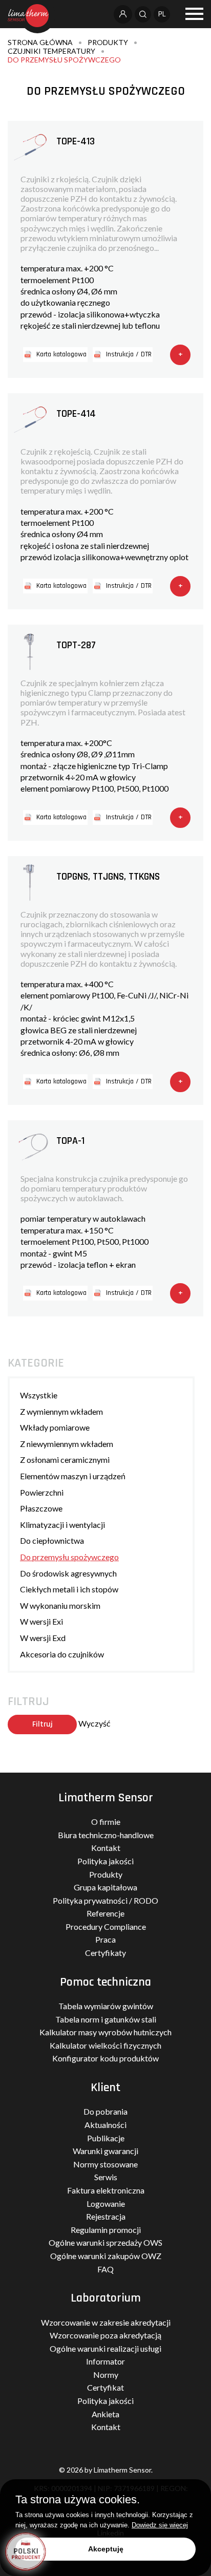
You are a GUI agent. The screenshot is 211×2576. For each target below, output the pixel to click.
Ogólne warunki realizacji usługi (105, 2348)
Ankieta (105, 2414)
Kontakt (106, 1848)
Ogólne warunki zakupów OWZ (106, 2256)
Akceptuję (106, 2549)
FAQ (105, 2269)
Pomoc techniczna (105, 1982)
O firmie (106, 1822)
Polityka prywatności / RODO (105, 1900)
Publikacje (106, 2138)
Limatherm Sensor (106, 1798)
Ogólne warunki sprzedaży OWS (105, 2242)
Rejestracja (106, 2216)
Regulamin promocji (106, 2230)
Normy (106, 2375)
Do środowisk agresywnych (68, 1573)
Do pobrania (105, 2111)
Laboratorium (106, 2298)
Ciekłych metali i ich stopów (69, 1589)
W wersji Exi (41, 1621)
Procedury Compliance (106, 1926)
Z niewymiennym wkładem (67, 1444)
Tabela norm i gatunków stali (106, 2019)
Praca (105, 1939)
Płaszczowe (41, 1508)
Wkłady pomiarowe (55, 1427)
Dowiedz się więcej (160, 2525)
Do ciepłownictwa (52, 1540)
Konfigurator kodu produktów (105, 2058)
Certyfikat (105, 2387)
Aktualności (105, 2125)
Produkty (108, 42)
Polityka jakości (105, 1861)
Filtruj (43, 1724)
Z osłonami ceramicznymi (65, 1460)
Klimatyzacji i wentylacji (62, 1525)
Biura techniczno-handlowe (106, 1835)
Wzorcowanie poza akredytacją (105, 2335)
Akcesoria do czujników (62, 1654)
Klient (105, 2088)
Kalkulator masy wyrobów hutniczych (105, 2032)
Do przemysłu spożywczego (64, 60)
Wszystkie (39, 1395)
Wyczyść (94, 1723)
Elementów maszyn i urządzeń (73, 1476)
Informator (105, 2361)
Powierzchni (42, 1492)
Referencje (105, 1913)
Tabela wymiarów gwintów (106, 2006)
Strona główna (40, 42)
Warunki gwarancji (105, 2151)
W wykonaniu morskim (60, 1605)
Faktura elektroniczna (106, 2190)
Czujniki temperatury (51, 51)
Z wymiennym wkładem (61, 1411)
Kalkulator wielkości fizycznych (105, 2045)
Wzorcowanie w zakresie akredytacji (106, 2322)
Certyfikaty (105, 1953)
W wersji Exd (43, 1638)
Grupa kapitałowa (105, 1887)
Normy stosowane (105, 2164)
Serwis (106, 2177)
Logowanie (106, 2204)
